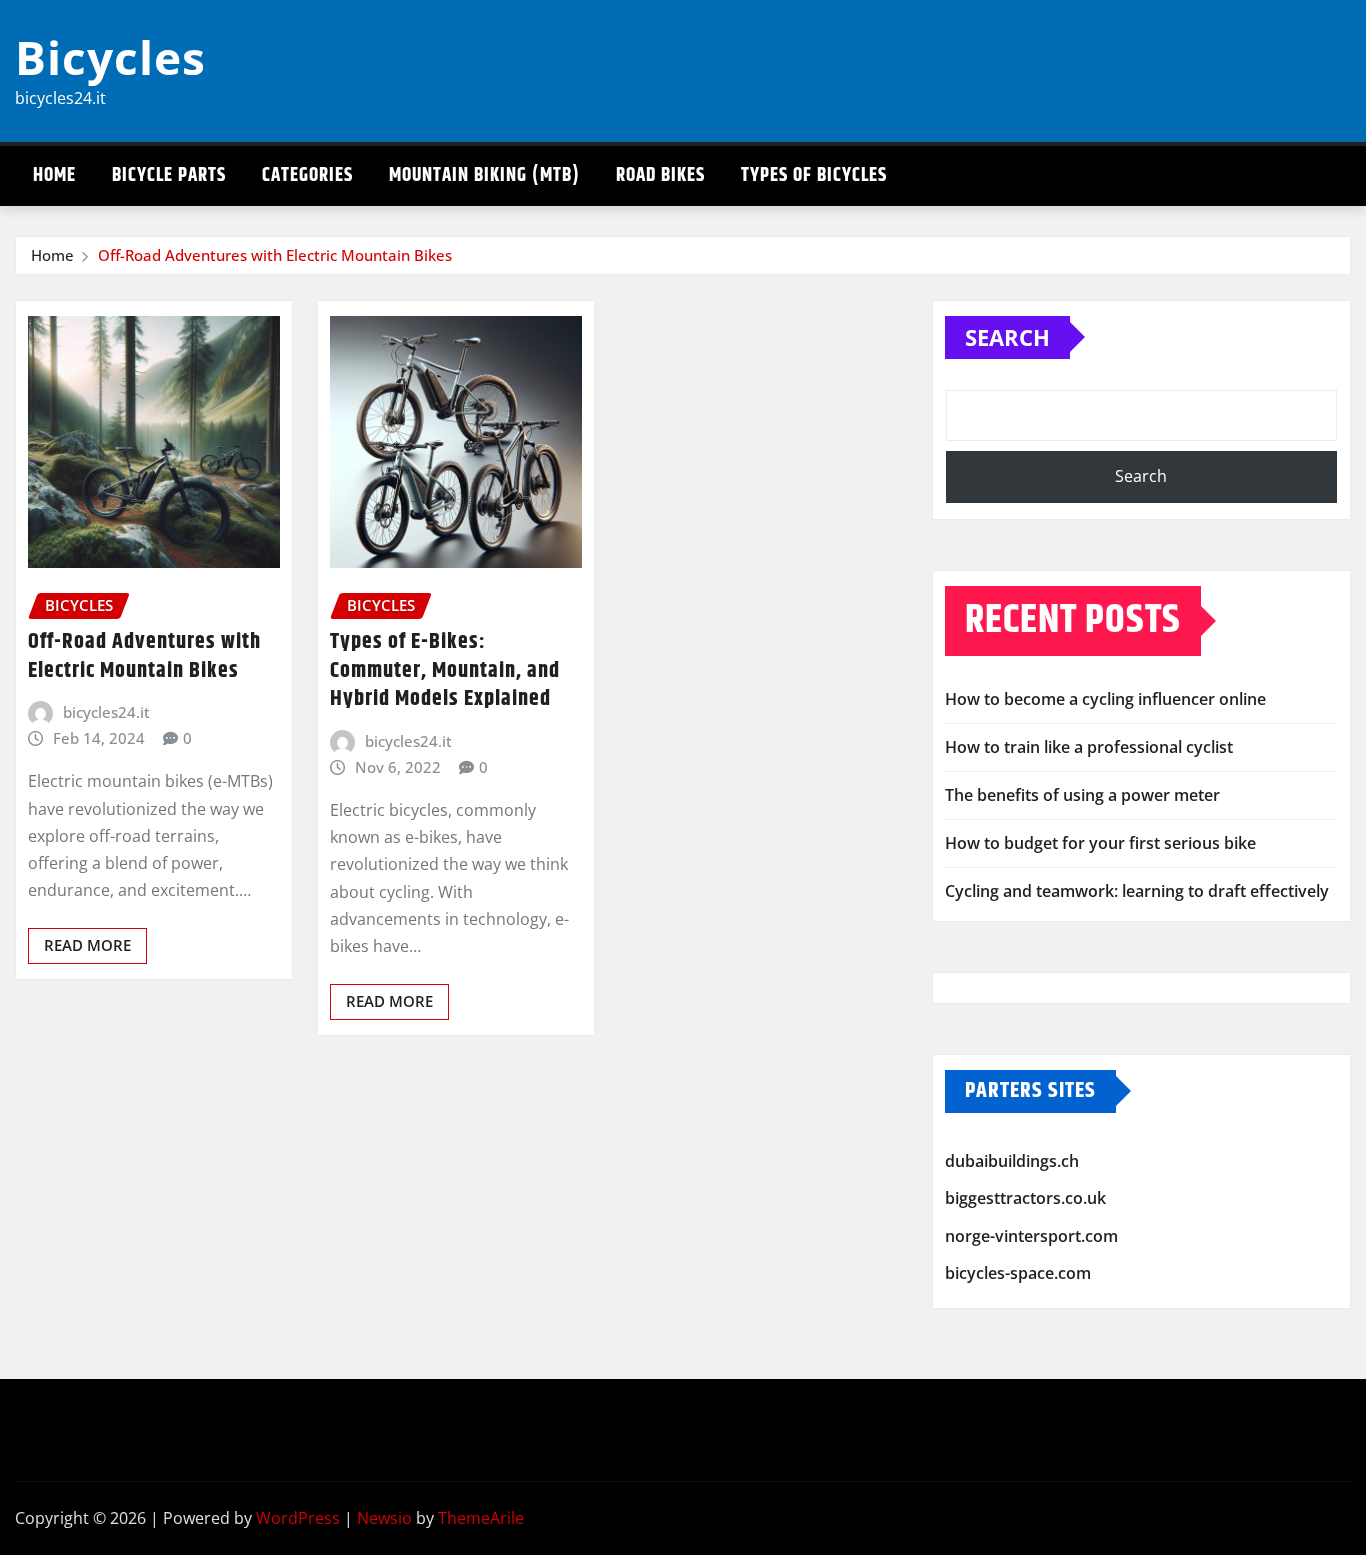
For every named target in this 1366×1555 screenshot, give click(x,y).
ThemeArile (481, 1518)
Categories (307, 175)
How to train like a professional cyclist (1089, 747)
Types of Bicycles (814, 175)
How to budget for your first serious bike (1100, 843)
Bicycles (110, 57)
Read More (87, 945)
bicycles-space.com (1018, 1273)
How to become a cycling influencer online (1105, 699)
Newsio (384, 1518)
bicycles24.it (106, 712)
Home (54, 175)
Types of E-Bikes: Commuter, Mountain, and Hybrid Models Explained (445, 670)
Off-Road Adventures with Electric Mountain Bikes (275, 255)
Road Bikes (660, 175)
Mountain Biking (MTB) (484, 175)
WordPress (298, 1518)
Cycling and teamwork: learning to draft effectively (1137, 891)
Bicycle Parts (169, 175)
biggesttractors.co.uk (1025, 1198)
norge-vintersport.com (1031, 1236)
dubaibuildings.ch (1012, 1161)
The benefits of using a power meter (1082, 795)
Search (1007, 337)
